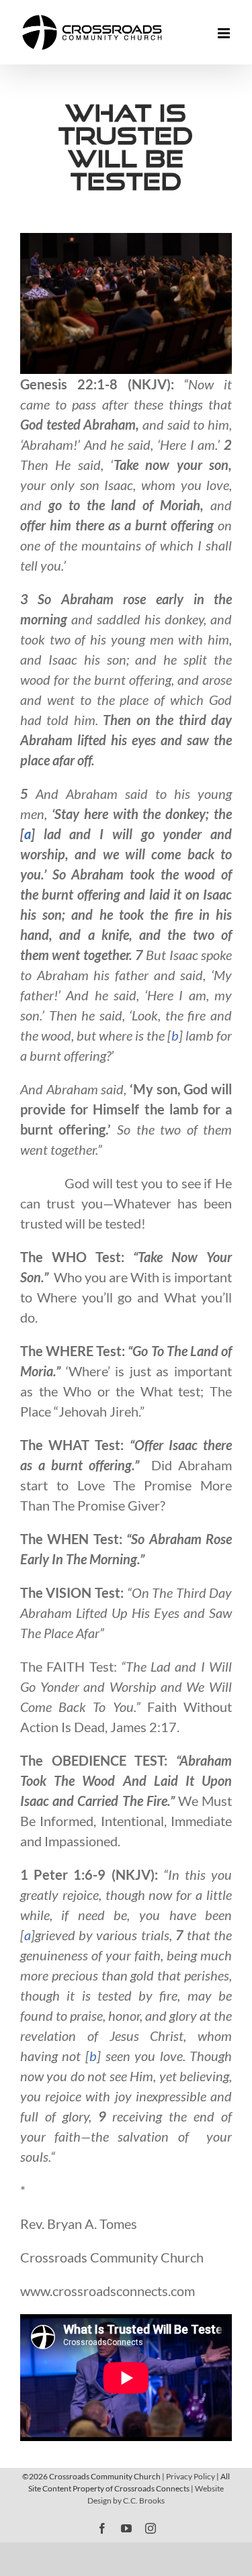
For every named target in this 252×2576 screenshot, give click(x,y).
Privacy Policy (191, 2476)
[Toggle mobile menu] (225, 33)
